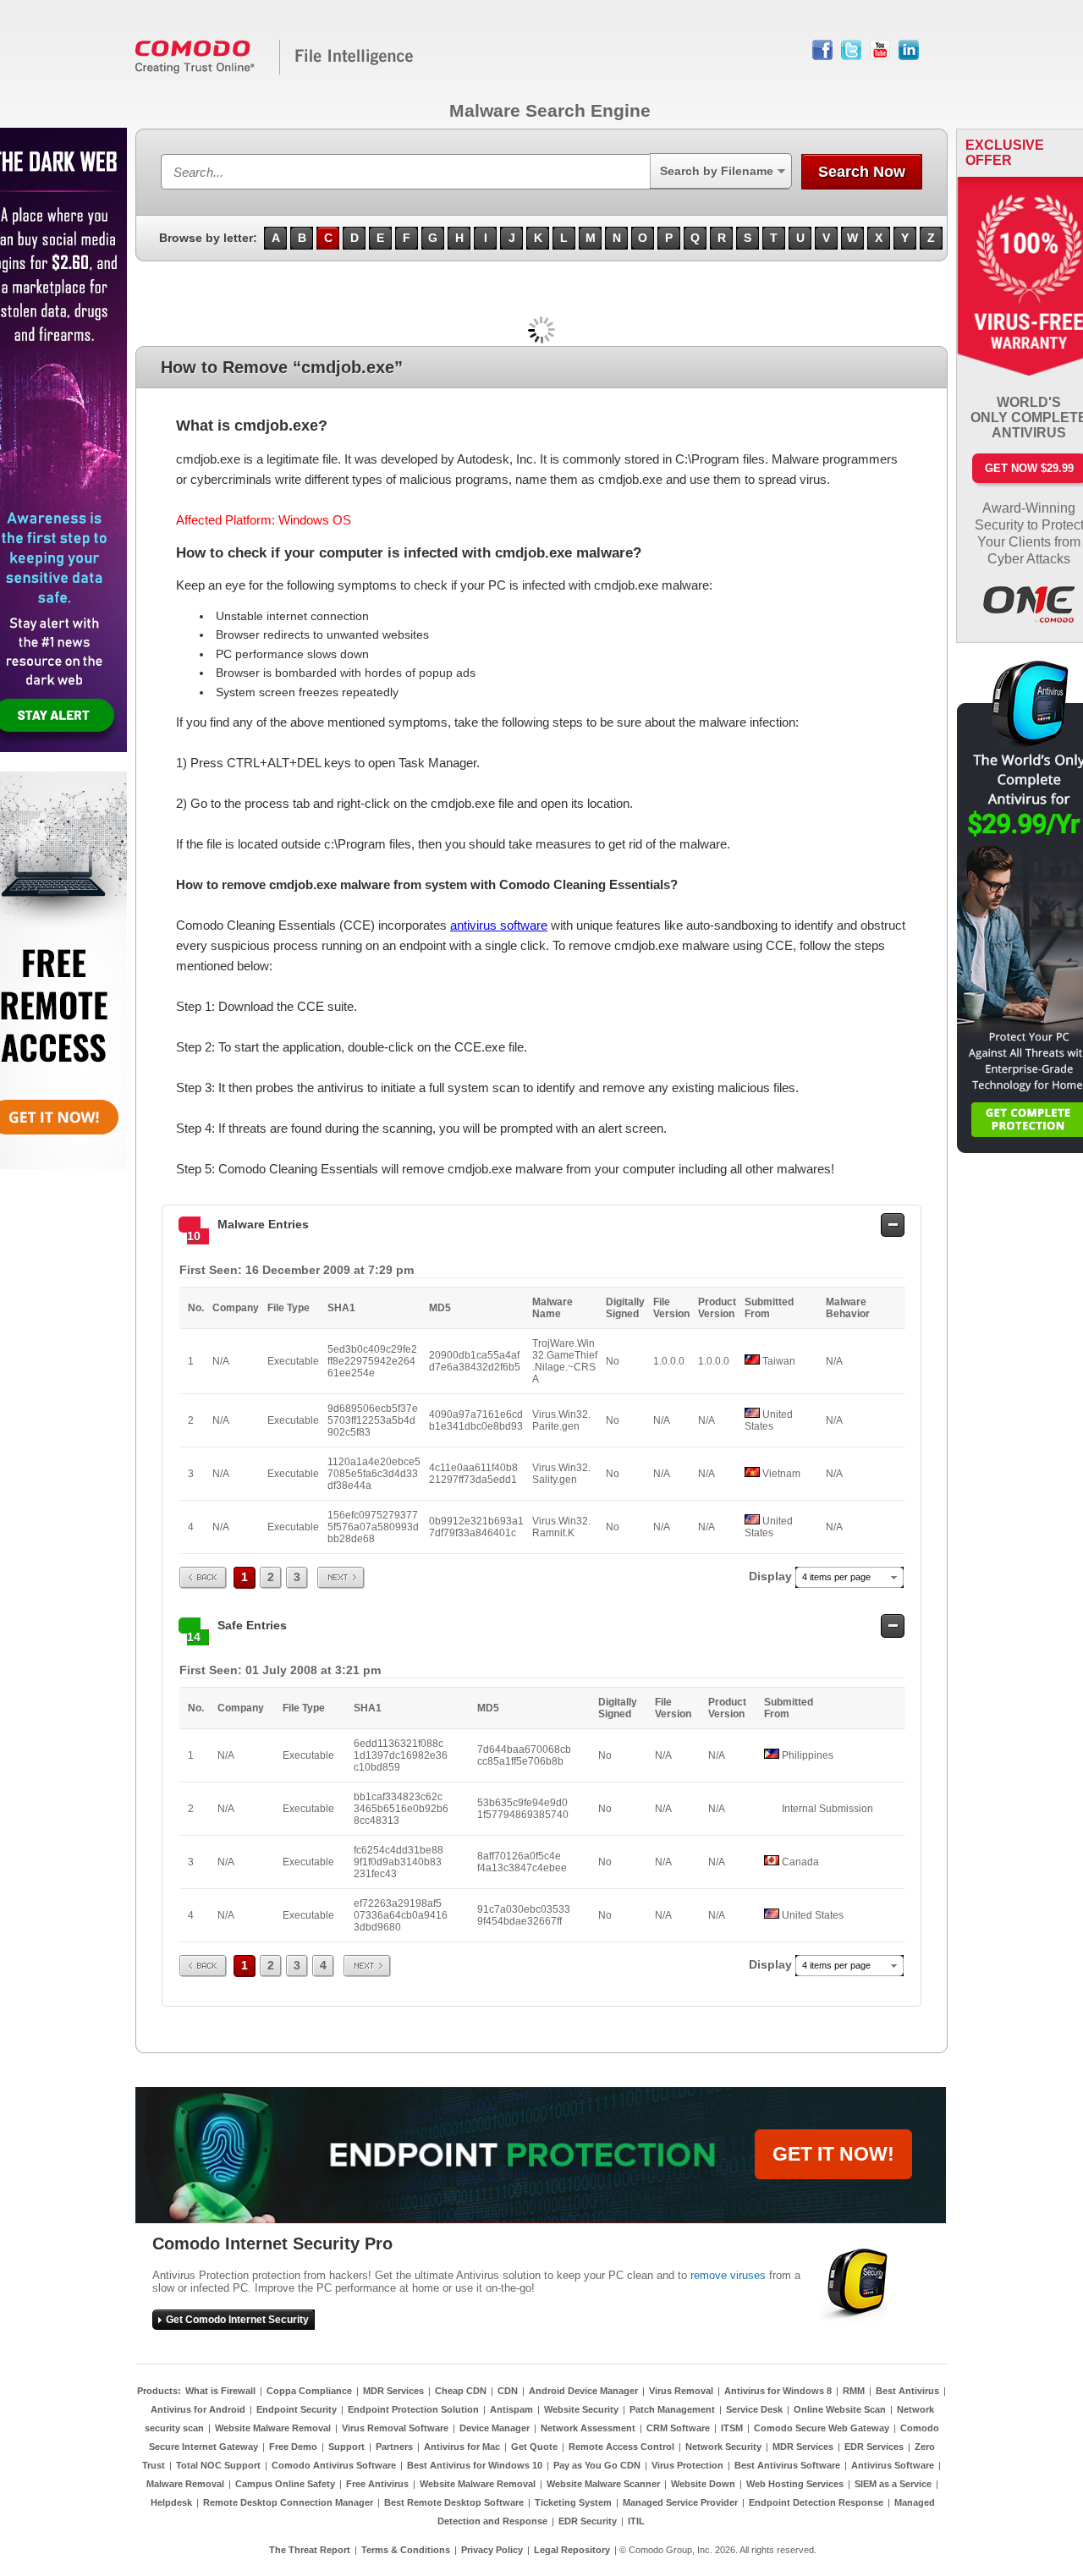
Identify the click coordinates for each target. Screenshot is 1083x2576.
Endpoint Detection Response (816, 2502)
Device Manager (495, 2428)
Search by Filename (717, 171)
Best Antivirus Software (787, 2465)
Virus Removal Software (395, 2428)
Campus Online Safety (285, 2484)
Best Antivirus (907, 2391)
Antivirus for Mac (462, 2447)
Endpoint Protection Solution (413, 2409)
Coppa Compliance (309, 2391)
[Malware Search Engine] (275, 71)
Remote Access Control (621, 2447)
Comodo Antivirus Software (334, 2465)
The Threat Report (310, 2550)
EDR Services (874, 2447)
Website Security (581, 2409)
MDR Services (393, 2391)
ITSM (732, 2428)
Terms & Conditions (406, 2550)
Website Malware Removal (273, 2428)
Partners (394, 2447)
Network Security (723, 2447)
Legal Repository (572, 2550)
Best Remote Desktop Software (454, 2502)
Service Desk (754, 2409)
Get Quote (534, 2447)
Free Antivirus (377, 2484)
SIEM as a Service (893, 2484)
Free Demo (293, 2447)
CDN (508, 2391)
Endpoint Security (297, 2409)
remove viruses (728, 2275)
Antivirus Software (893, 2465)
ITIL (636, 2521)
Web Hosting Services (795, 2484)
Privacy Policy (492, 2550)
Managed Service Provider (680, 2502)
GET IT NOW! (833, 2154)
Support (346, 2447)
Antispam (511, 2409)
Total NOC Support (218, 2465)
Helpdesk (171, 2502)
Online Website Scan (840, 2409)
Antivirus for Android (198, 2409)
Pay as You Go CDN (597, 2465)
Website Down (703, 2484)
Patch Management (672, 2409)
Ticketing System (573, 2502)
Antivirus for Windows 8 (778, 2391)
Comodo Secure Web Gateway (822, 2428)
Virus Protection (687, 2465)
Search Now (862, 172)
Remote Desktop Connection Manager (288, 2502)
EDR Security (588, 2521)
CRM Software (678, 2428)
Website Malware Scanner (603, 2484)
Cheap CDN (461, 2391)
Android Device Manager (583, 2391)
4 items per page (836, 1577)
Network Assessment (588, 2428)
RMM (854, 2391)
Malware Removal (185, 2484)
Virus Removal (681, 2391)
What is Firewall (220, 2391)
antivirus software (499, 925)
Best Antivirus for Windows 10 (475, 2465)
